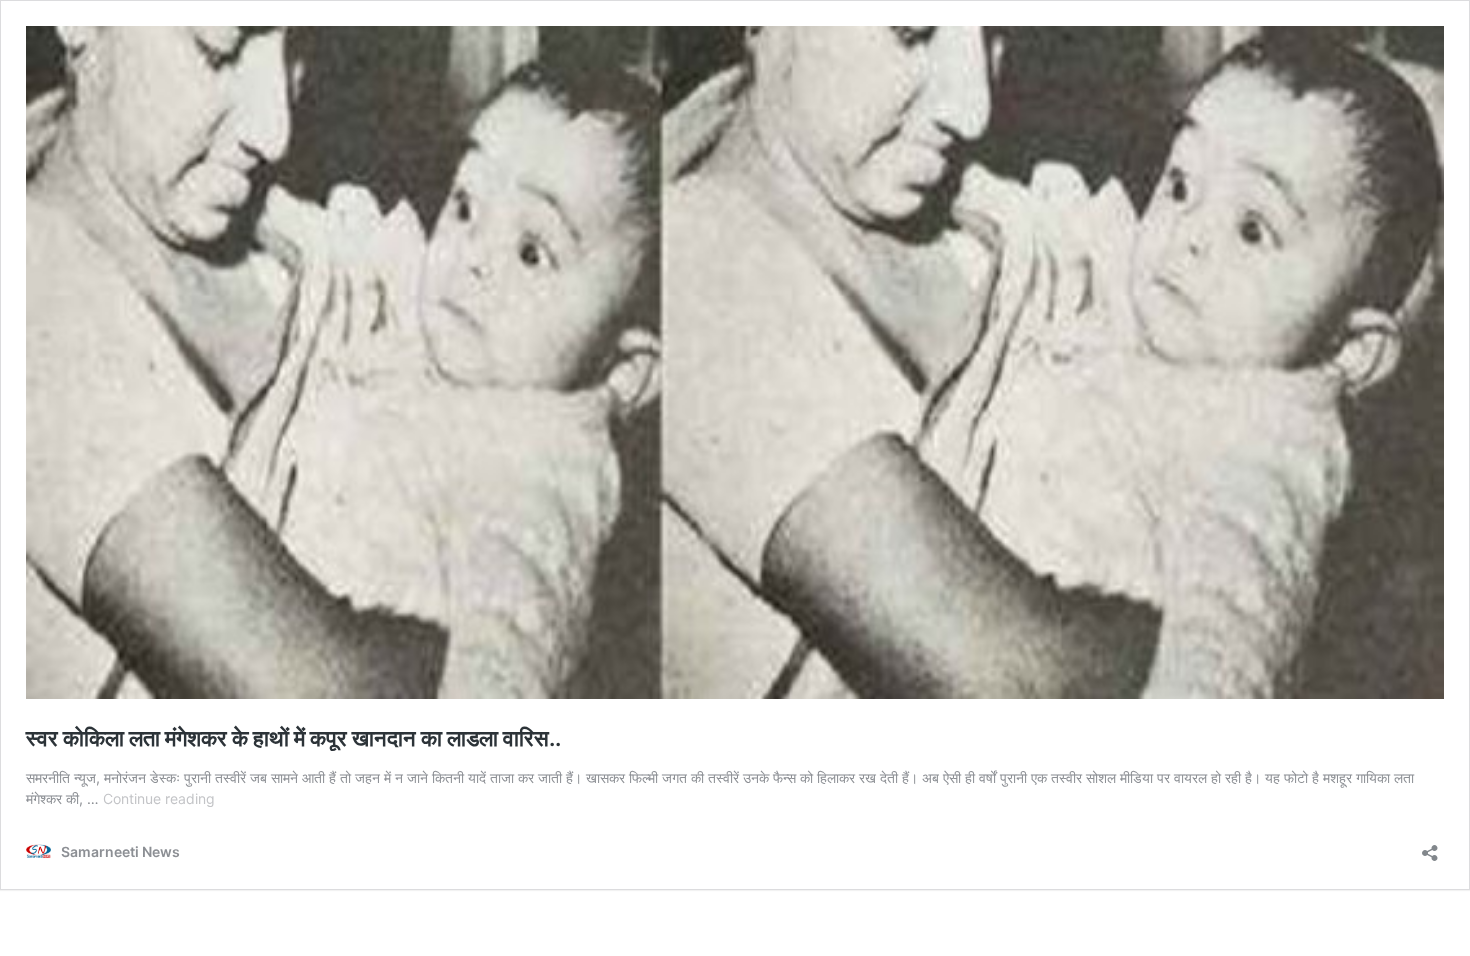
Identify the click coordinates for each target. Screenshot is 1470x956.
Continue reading (159, 798)
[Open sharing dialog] (1430, 846)
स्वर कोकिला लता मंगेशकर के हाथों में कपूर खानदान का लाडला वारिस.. (293, 738)
